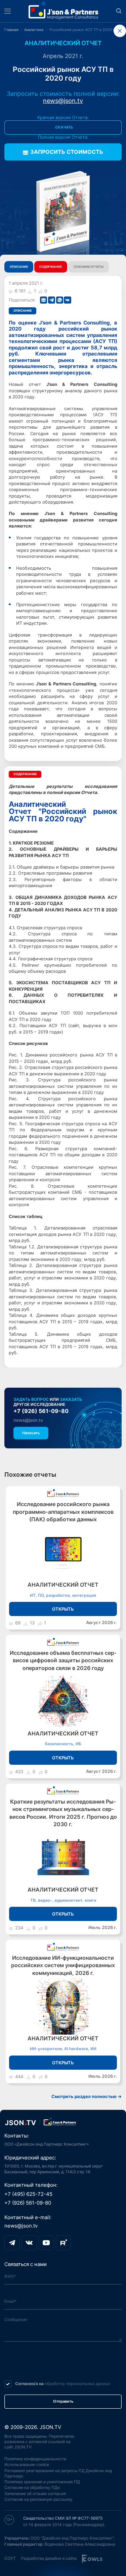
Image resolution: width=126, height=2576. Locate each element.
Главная (11, 30)
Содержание (51, 267)
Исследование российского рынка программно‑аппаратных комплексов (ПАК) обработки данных (63, 1512)
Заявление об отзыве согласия (35, 2494)
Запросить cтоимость (67, 152)
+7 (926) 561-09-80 (41, 1411)
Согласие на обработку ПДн (32, 2487)
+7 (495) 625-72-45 (28, 2194)
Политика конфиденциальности (35, 2459)
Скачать (64, 127)
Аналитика (34, 30)
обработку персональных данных (77, 2384)
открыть (63, 1609)
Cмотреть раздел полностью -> (87, 2097)
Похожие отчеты (89, 267)
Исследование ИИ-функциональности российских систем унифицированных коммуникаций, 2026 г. (63, 1965)
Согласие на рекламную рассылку (38, 2499)
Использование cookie (27, 2465)
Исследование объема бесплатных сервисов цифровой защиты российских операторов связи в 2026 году (63, 1661)
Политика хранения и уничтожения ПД (42, 2482)
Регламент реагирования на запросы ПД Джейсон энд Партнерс (58, 2473)
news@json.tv (63, 101)
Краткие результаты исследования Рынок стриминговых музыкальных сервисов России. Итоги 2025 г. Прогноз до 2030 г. (63, 1813)
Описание (19, 267)
